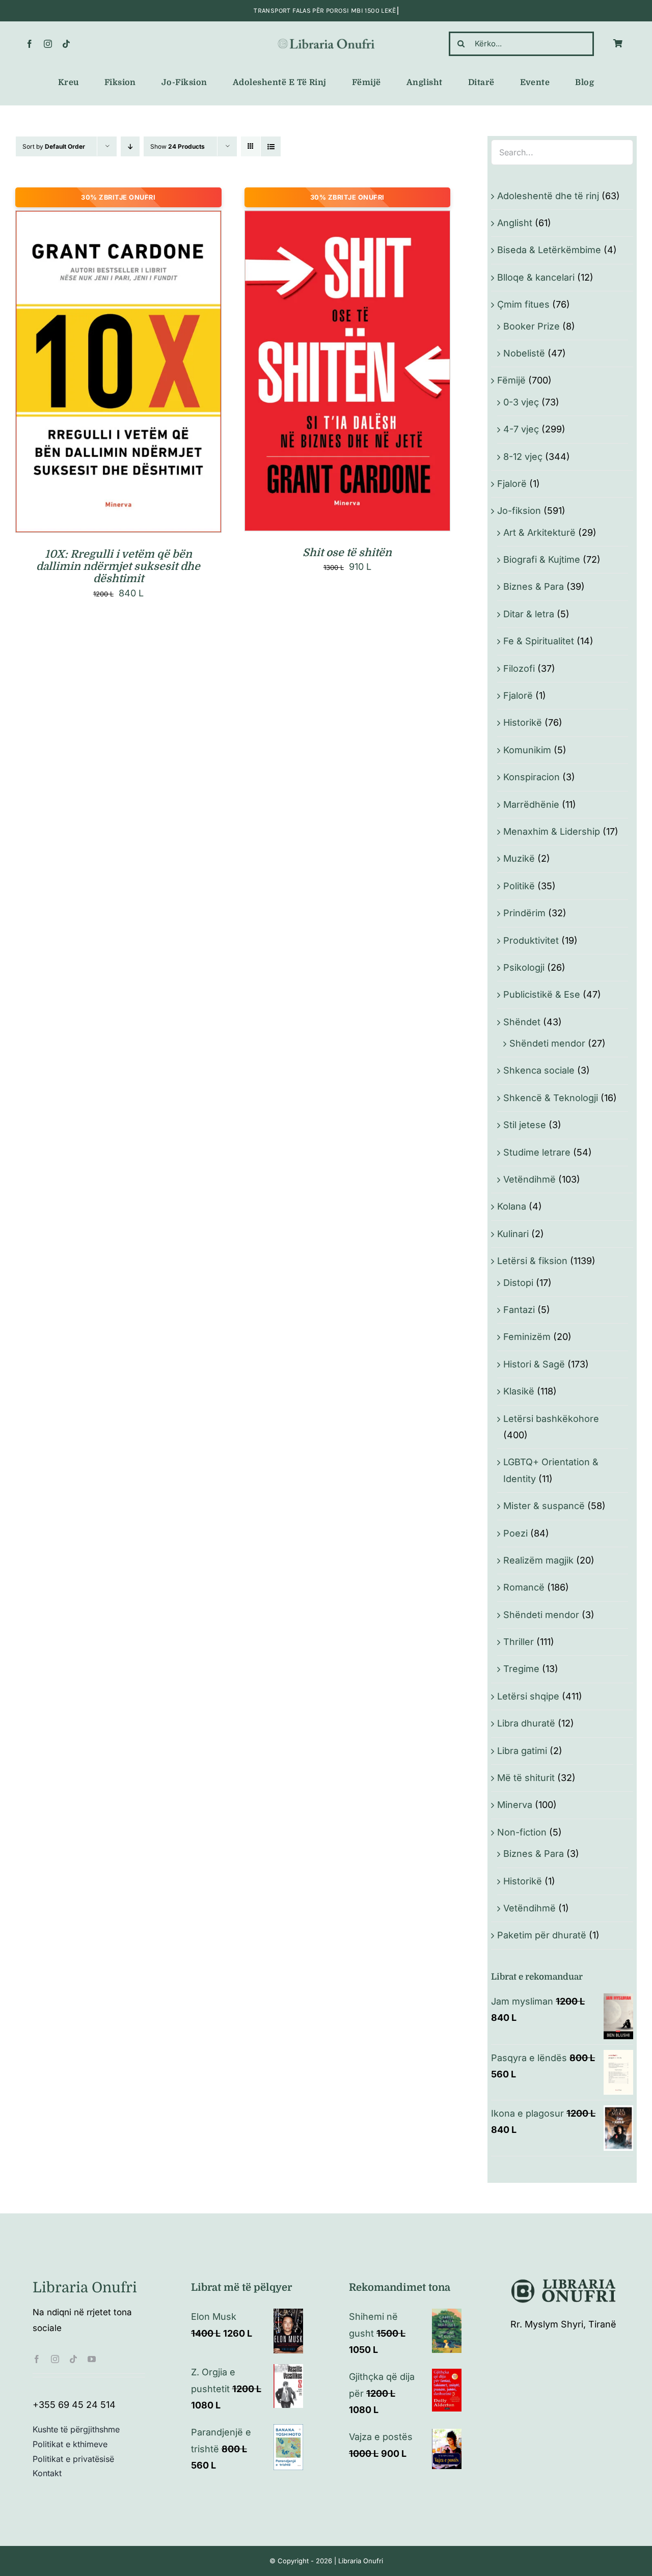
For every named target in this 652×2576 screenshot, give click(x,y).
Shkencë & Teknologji (551, 1098)
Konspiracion (532, 777)
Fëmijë (511, 380)
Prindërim (524, 913)
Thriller (519, 1642)
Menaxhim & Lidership (552, 831)
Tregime (521, 1669)
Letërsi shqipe (528, 1696)
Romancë (524, 1587)
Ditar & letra (529, 614)
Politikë (519, 886)
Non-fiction (522, 1832)
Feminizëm (527, 1337)
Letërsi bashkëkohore (551, 1419)
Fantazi (519, 1310)
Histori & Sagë (534, 1364)
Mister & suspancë (544, 1506)
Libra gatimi (522, 1751)
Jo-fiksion (519, 511)
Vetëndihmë (529, 1179)
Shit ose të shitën (347, 553)
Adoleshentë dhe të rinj (548, 196)
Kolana (512, 1206)
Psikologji (524, 967)
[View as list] (271, 146)
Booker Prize (532, 326)
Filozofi (519, 668)
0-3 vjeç (521, 402)
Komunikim (527, 750)
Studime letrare (537, 1152)
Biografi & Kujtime (542, 559)
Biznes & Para (534, 586)
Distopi (518, 1283)
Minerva (515, 1805)
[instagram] (48, 44)
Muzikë (519, 858)
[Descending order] (130, 146)
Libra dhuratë (526, 1723)
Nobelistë (524, 353)
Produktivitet (531, 940)
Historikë (523, 722)
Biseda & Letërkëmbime (549, 250)
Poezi (515, 1533)
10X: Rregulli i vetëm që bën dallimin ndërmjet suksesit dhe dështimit (118, 567)
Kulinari (513, 1234)
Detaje (164, 374)
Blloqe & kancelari (536, 277)
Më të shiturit (526, 1778)
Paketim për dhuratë (542, 1935)
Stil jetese (525, 1125)
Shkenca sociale (539, 1070)
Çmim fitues (523, 304)
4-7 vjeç (521, 429)
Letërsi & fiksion (532, 1261)
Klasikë (519, 1391)
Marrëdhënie (531, 804)
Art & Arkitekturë (539, 532)
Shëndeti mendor (547, 1043)
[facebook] (30, 44)
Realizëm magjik (538, 1560)
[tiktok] (66, 44)
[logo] (326, 41)
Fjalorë (512, 484)
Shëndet (522, 1022)
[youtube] (92, 2359)
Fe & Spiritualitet (539, 641)
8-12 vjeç (523, 457)
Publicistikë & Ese (542, 994)
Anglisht (515, 223)
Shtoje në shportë (97, 374)
